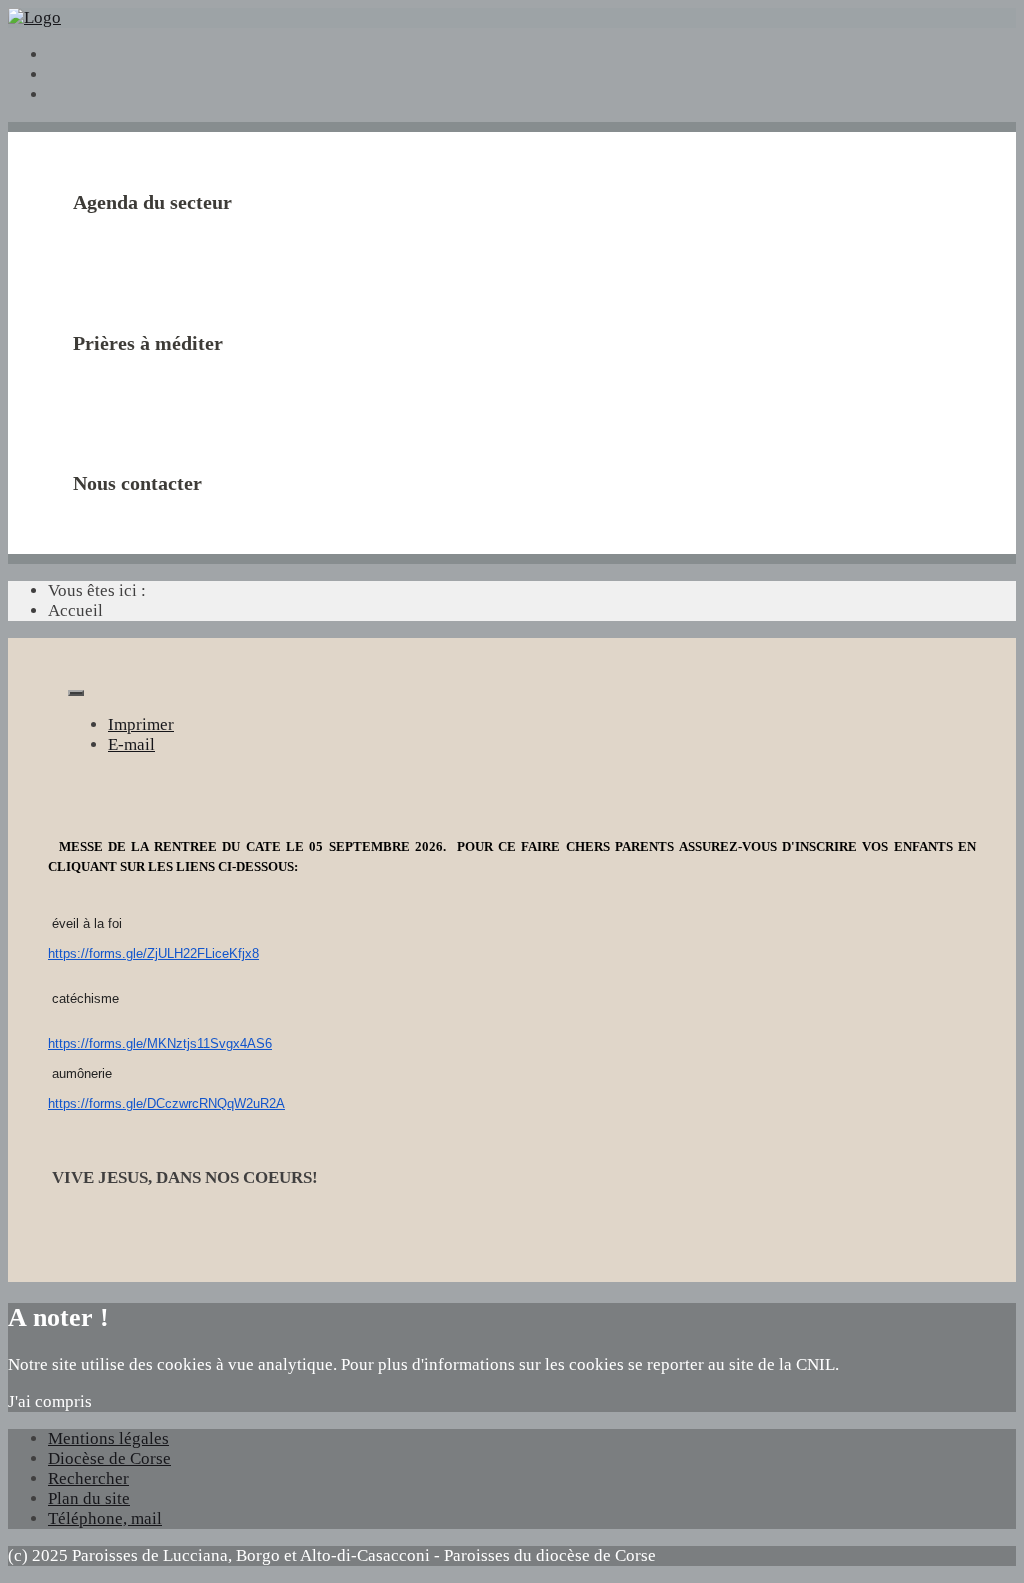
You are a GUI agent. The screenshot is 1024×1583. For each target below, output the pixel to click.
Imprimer (141, 724)
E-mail (131, 744)
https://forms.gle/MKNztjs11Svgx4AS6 (160, 1043)
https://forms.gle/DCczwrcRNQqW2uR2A (166, 1103)
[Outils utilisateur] (76, 693)
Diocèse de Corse (109, 1458)
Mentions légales (108, 1438)
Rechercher (88, 1478)
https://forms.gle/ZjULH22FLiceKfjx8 (153, 953)
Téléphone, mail (105, 1518)
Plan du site (89, 1498)
